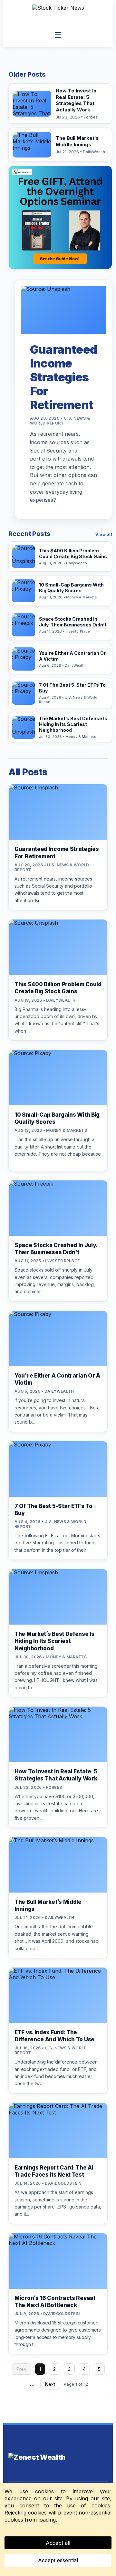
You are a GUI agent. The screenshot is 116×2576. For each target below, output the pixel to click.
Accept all (58, 2543)
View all (104, 534)
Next (50, 2384)
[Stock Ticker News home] (58, 14)
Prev (21, 2369)
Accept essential (58, 2560)
